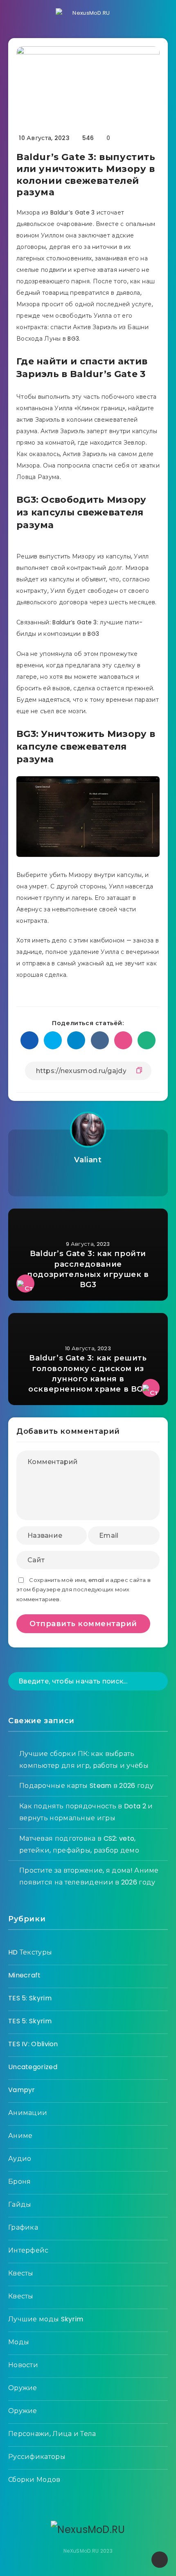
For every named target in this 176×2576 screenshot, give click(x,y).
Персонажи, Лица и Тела (52, 2434)
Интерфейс (28, 2250)
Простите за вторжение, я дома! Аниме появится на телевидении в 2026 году (89, 1876)
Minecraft (25, 1975)
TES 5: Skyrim (30, 1998)
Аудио (20, 2159)
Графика (23, 2227)
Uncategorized (33, 2067)
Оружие (23, 2388)
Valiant (88, 1160)
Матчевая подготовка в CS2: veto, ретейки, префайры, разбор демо (79, 1844)
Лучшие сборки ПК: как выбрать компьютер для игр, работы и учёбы (84, 1760)
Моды (19, 2342)
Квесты (21, 2273)
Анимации (28, 2113)
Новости (23, 2365)
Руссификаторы (37, 2457)
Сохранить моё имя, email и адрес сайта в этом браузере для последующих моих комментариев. (83, 1590)
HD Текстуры (30, 1952)
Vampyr (22, 2090)
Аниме (20, 2136)
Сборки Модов (34, 2480)
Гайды (20, 2204)
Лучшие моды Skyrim (46, 2319)
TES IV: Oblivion (33, 2044)
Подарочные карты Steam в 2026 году (86, 1786)
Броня (20, 2182)
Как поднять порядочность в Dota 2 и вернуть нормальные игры (86, 1812)
